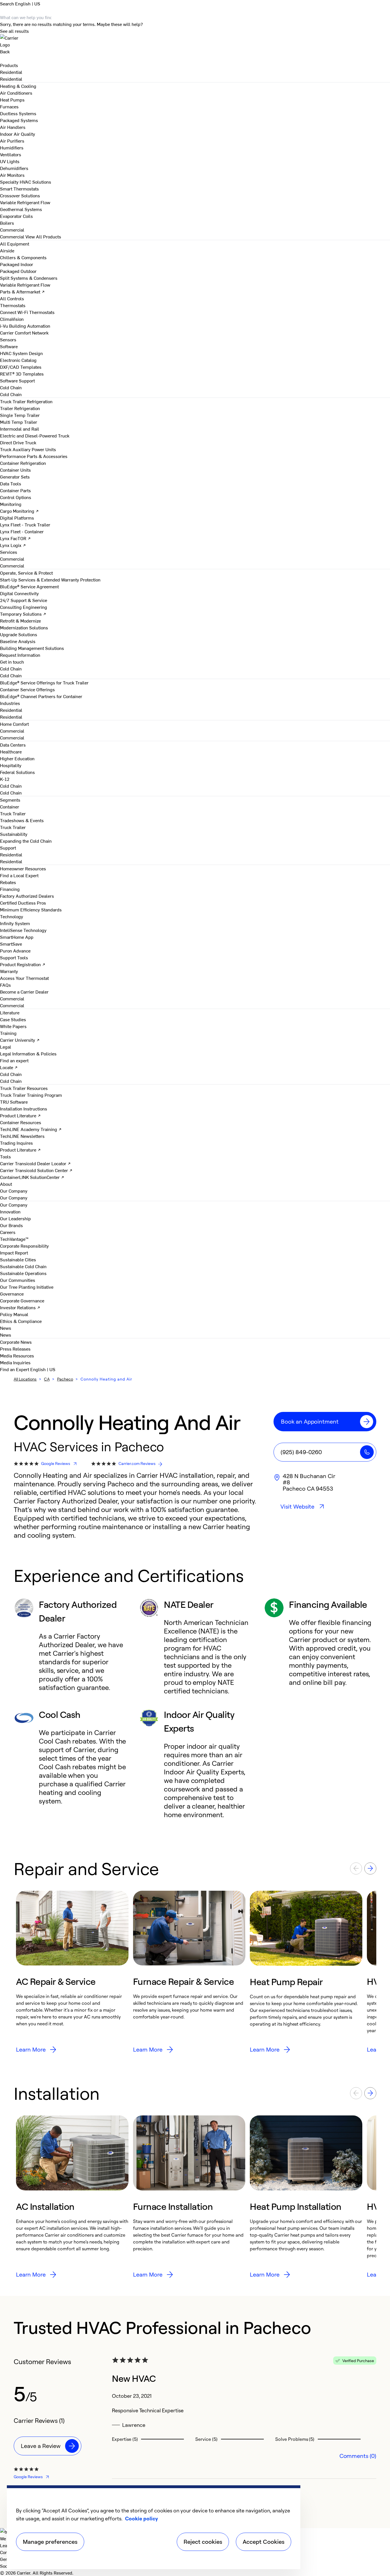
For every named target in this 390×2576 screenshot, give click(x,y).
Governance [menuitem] (12, 1294)
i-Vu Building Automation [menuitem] (25, 326)
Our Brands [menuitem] (11, 1225)
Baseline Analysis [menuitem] (18, 641)
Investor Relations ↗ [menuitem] (20, 1307)
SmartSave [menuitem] (11, 944)
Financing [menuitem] (10, 889)
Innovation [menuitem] (10, 1211)
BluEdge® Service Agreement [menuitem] (29, 586)
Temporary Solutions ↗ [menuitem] (23, 614)
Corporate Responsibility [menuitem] (24, 1246)
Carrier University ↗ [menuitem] (20, 1040)
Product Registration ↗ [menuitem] (23, 964)
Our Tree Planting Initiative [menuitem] (27, 1287)
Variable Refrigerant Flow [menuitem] (25, 202)
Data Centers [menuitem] (13, 745)
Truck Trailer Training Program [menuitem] (31, 1095)
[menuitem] (11, 72)
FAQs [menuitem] (5, 985)
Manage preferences (50, 2542)
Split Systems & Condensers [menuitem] (29, 278)
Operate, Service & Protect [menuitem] (26, 573)
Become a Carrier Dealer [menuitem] (24, 992)
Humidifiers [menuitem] (12, 147)
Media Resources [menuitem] (17, 1355)
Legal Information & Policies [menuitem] (28, 1053)
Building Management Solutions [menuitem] (32, 648)
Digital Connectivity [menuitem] (19, 593)
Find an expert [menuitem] (14, 1060)
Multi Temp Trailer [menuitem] (19, 422)
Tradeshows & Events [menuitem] (22, 820)
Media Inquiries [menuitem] (15, 1362)
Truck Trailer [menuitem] (13, 813)
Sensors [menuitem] (8, 339)
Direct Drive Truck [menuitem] (18, 442)
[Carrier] (195, 41)
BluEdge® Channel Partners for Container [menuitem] (41, 696)
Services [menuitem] (9, 552)
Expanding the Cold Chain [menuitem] (26, 841)
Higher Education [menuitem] (17, 758)
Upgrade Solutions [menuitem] (19, 634)
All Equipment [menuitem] (15, 244)
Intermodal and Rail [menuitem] (20, 429)
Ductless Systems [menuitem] (18, 113)
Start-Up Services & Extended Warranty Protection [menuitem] (50, 579)
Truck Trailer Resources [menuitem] (24, 1088)
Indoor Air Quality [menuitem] (18, 134)
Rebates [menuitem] (8, 882)
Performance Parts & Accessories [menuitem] (34, 456)
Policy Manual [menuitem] (14, 1314)
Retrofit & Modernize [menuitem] (20, 621)
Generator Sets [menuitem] (15, 477)
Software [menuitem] (9, 346)
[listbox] (195, 1972)
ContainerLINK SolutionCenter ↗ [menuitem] (32, 1177)
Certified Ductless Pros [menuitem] (23, 903)
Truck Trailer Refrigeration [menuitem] (26, 401)
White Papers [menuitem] (13, 1026)
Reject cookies (203, 2542)
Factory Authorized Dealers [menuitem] (27, 896)
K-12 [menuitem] (5, 779)
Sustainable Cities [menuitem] (18, 1259)
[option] (72, 1972)
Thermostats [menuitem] (13, 305)
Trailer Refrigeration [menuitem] (20, 408)
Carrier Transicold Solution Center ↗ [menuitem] (36, 1170)
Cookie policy (141, 2518)
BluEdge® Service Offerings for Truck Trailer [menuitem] (44, 682)
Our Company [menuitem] (14, 1205)
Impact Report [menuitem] (14, 1252)
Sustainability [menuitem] (14, 834)
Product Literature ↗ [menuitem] (20, 1115)
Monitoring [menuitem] (11, 504)
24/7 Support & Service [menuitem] (24, 600)
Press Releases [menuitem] (15, 1349)
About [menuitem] (6, 1184)
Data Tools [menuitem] (11, 483)
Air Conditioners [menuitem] (16, 93)
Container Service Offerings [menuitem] (27, 689)
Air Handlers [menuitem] (13, 127)
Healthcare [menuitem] (11, 751)
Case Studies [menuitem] (13, 1019)
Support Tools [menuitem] (14, 957)
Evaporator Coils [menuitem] (16, 216)
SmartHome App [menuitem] (17, 937)
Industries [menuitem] (10, 703)
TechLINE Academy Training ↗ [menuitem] (31, 1129)
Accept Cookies (264, 2542)
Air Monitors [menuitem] (12, 175)
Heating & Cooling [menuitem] (18, 86)
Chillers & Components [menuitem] (23, 257)
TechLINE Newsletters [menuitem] (22, 1136)
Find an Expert (15, 1369)
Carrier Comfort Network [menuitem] (24, 333)
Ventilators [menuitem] (11, 154)
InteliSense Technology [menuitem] (23, 930)
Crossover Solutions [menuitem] (20, 195)
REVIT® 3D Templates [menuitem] (22, 374)
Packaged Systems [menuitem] (19, 120)
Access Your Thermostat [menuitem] (24, 978)
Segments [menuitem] (10, 800)
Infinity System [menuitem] (15, 923)
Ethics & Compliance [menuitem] (21, 1321)
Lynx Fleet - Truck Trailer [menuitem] (25, 524)
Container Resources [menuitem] (21, 1122)
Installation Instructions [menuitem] (24, 1108)
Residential (11, 79)
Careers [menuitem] (8, 1232)
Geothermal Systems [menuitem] (21, 209)
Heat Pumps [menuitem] (12, 100)
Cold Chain (11, 394)
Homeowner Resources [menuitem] (23, 868)
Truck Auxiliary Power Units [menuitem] (28, 449)
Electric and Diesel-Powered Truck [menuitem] (35, 435)
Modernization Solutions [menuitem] (24, 627)
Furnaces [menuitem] (9, 106)
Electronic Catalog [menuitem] (18, 360)
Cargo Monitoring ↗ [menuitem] (19, 511)
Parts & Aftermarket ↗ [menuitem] (22, 291)
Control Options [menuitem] (16, 497)
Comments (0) (358, 2456)
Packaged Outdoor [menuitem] (18, 271)
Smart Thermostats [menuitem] (19, 189)
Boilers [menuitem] (7, 223)
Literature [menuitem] (10, 1012)
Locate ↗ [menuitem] (9, 1067)
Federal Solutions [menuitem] (17, 772)
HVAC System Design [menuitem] (21, 353)
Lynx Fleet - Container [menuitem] (22, 531)
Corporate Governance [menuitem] (22, 1300)
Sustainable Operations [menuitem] (23, 1273)
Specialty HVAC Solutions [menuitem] (26, 182)
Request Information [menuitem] (20, 655)
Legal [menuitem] (6, 1047)
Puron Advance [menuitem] (15, 950)
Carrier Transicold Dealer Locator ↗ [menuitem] (35, 1163)
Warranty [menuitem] (9, 971)
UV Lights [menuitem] (10, 161)
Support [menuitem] (8, 848)
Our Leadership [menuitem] (15, 1218)
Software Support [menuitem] (17, 380)
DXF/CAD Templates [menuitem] (21, 367)
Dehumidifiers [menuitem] (14, 168)
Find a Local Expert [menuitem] (19, 875)
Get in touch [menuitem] (12, 662)
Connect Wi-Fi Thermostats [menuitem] (27, 312)
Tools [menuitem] (5, 1156)
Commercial (12, 236)
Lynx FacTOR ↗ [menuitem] (15, 538)
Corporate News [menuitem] (16, 1342)
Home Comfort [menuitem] (14, 724)
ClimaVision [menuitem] (12, 319)
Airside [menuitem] (7, 250)
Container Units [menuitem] (15, 470)
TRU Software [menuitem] (14, 1102)
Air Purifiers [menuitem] (12, 141)
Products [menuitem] (9, 65)
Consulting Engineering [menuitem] (24, 607)
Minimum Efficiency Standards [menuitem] (31, 909)
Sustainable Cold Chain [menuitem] (23, 1266)
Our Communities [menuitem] (18, 1280)
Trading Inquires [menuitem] (16, 1143)
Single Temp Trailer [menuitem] (20, 415)
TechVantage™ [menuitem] (14, 1239)
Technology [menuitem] (12, 916)
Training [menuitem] (8, 1033)
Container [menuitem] (10, 806)
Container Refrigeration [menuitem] (23, 463)
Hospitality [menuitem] (11, 765)
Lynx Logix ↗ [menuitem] (13, 545)
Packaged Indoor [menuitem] (17, 264)
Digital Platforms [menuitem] (17, 518)
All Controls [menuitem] (12, 298)
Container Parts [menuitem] (15, 490)
